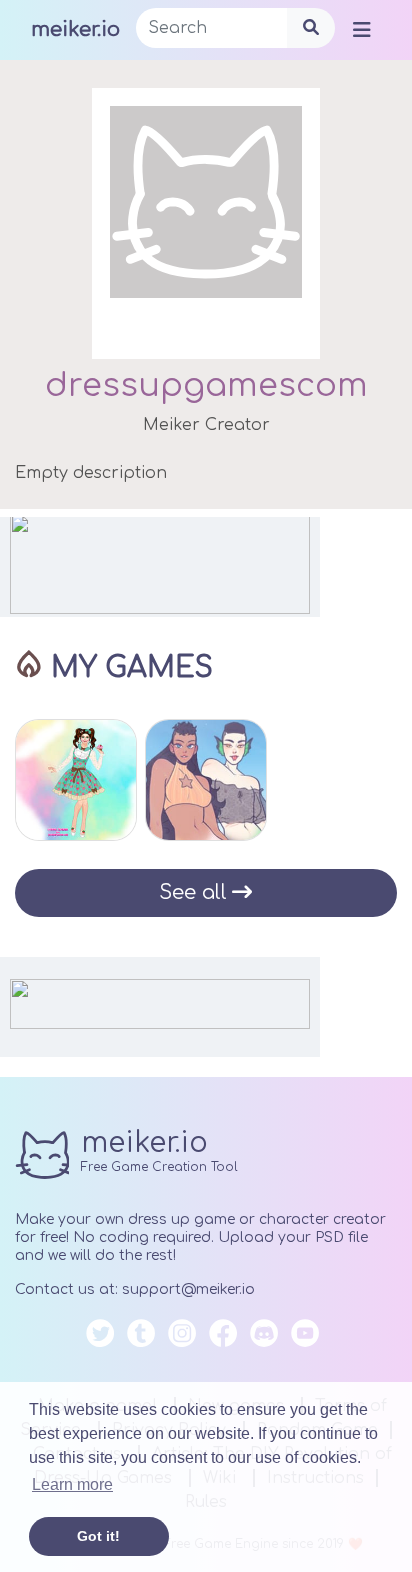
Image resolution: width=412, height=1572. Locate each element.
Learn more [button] (72, 1484)
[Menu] (362, 29)
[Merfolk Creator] (206, 780)
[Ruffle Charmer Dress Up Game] (76, 780)
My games (132, 668)
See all (193, 892)
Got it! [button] (98, 1536)
